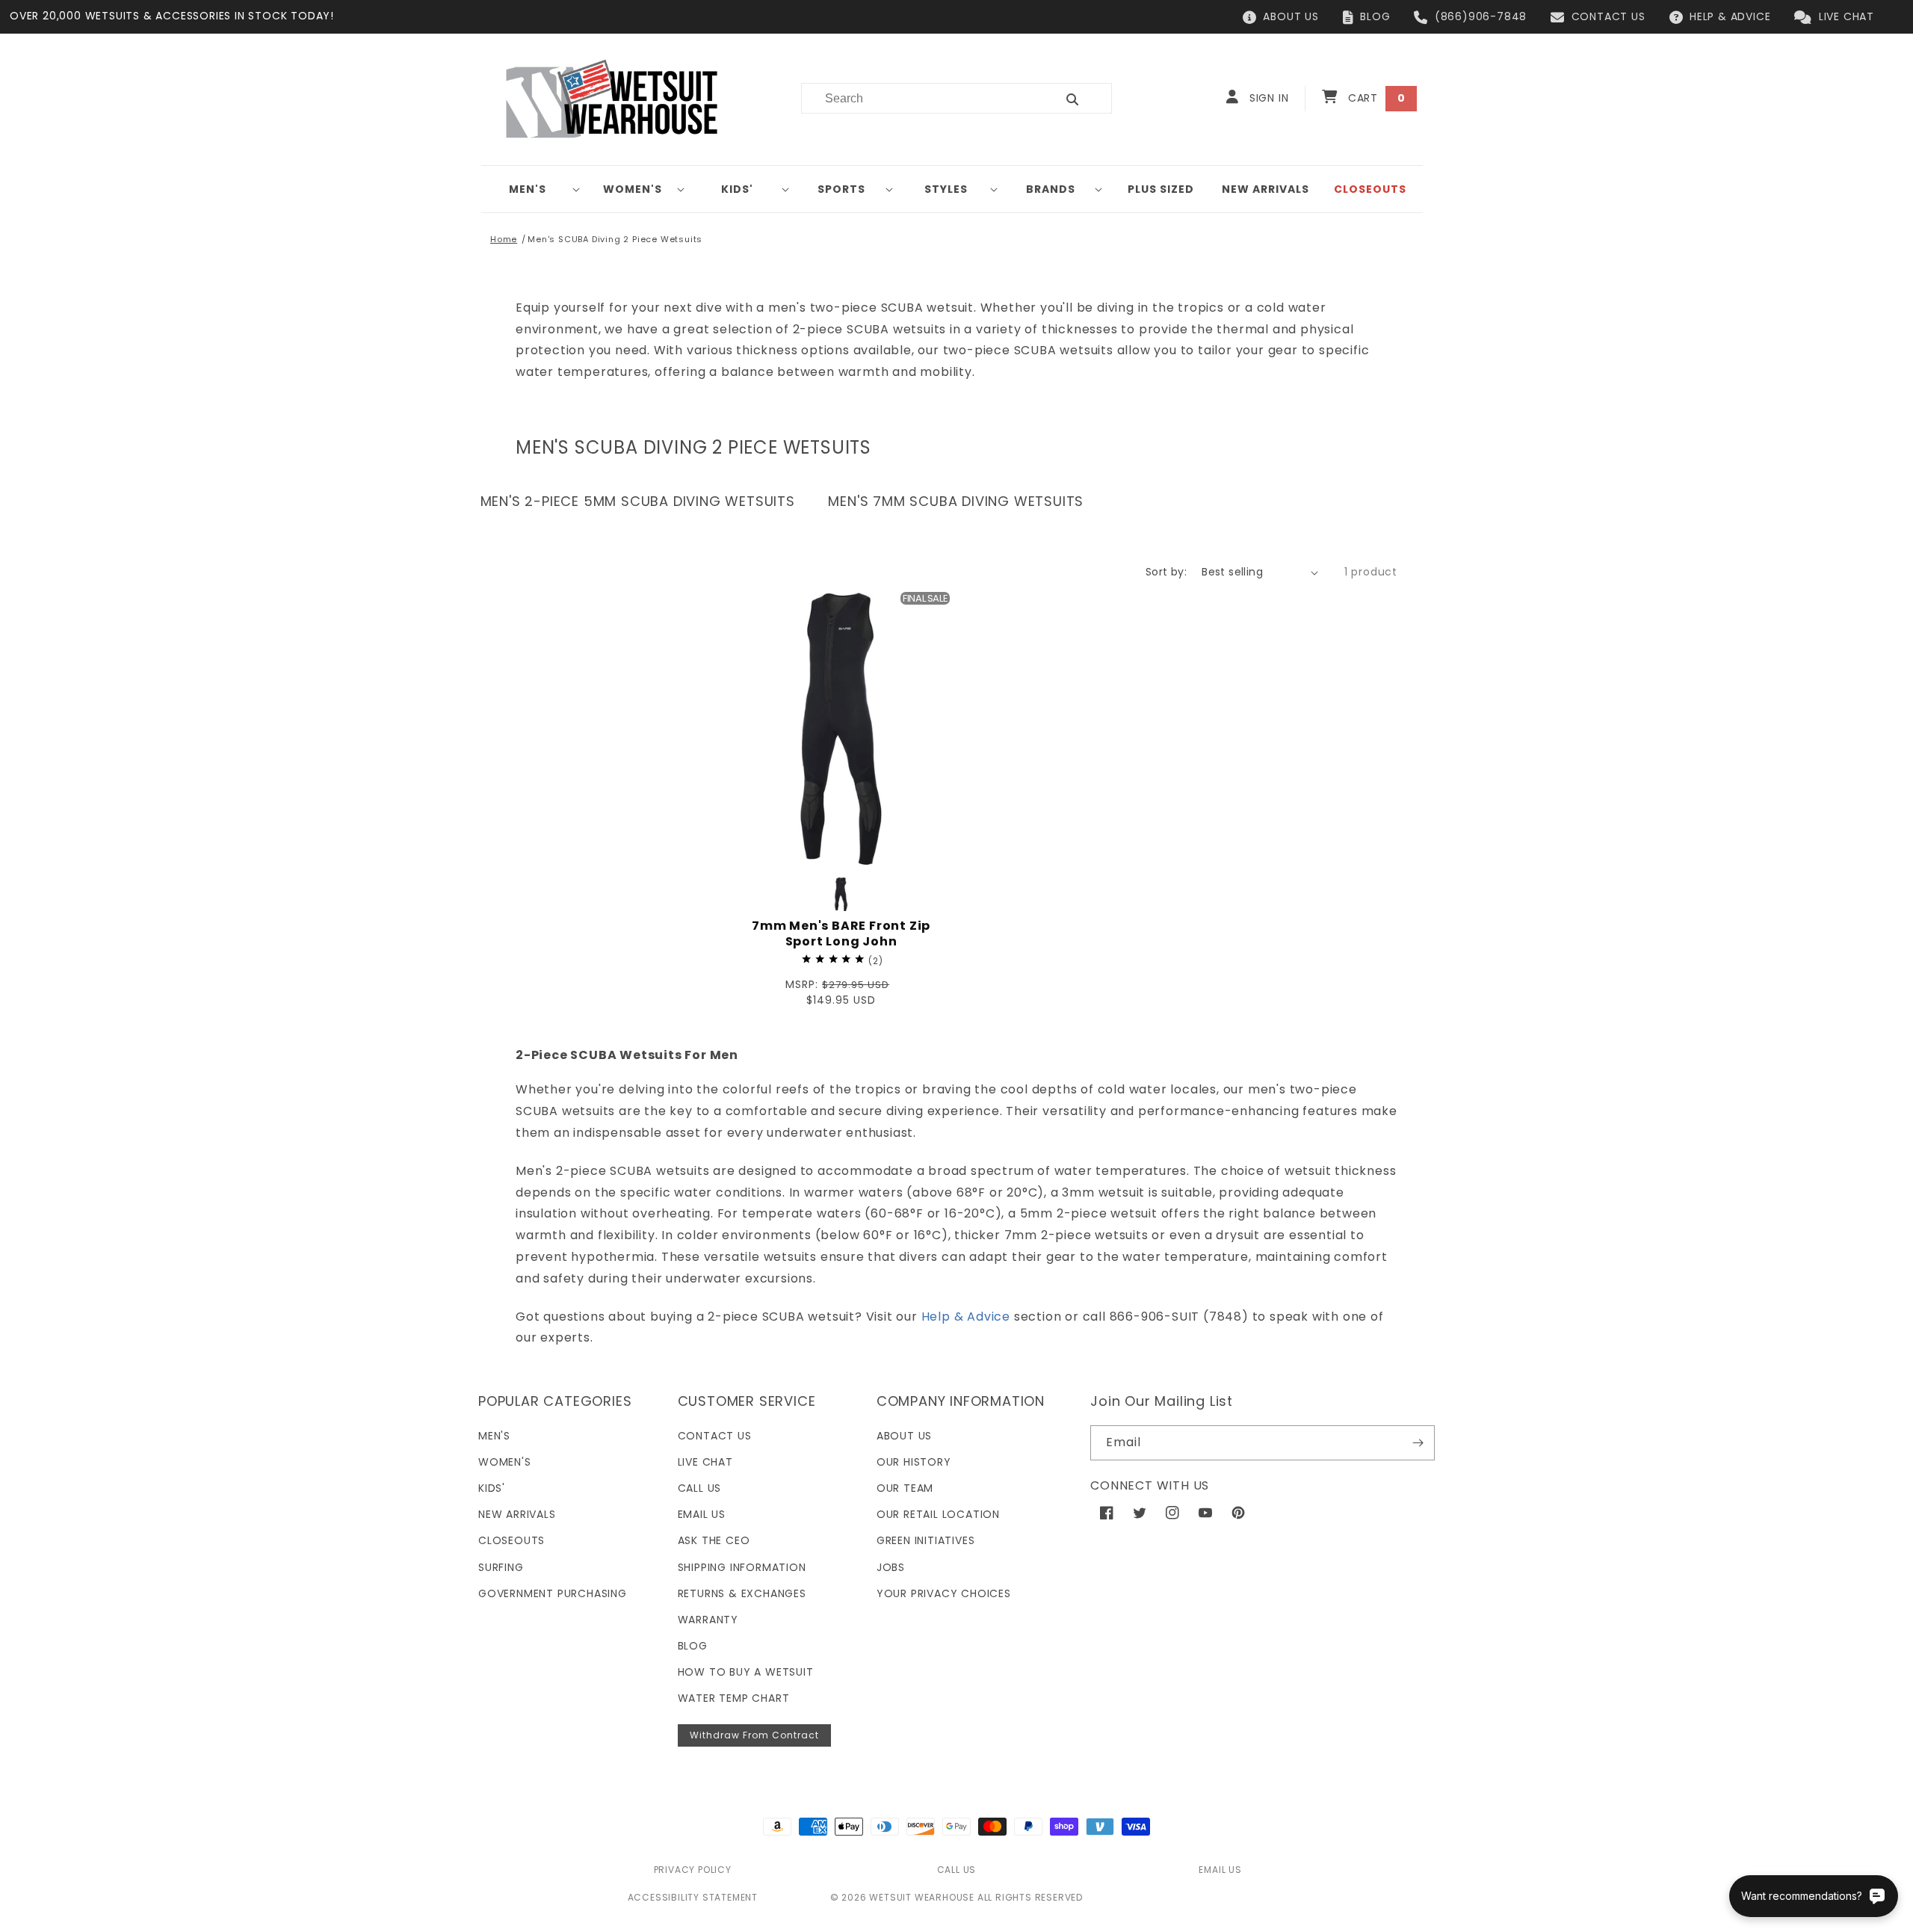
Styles (946, 189)
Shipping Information (742, 1567)
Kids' (737, 189)
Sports (841, 189)
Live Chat (705, 1462)
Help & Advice (966, 1317)
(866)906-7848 (1481, 16)
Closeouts (512, 1540)
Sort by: (1166, 572)
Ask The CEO (714, 1540)
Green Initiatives (926, 1540)
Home (504, 239)
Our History (914, 1462)
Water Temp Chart (734, 1698)
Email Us (702, 1514)
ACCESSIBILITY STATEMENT (693, 1897)
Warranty (708, 1620)
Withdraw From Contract (754, 1735)
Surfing (501, 1567)
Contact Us (715, 1436)
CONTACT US (1608, 16)
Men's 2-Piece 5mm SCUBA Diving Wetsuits (638, 501)
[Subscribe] (1418, 1443)
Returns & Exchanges (742, 1593)
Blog (693, 1646)
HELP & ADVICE (1730, 16)
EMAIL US (1220, 1870)
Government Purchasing (553, 1593)
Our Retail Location (938, 1514)
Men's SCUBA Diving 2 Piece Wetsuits (615, 239)
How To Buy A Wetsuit (746, 1672)
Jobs (891, 1567)
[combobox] (920, 98)
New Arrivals (517, 1514)
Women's (633, 189)
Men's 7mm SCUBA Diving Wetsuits (956, 501)
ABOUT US (1291, 16)
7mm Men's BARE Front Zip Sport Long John (841, 934)
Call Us (700, 1488)
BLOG (1375, 16)
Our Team (905, 1488)
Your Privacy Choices (944, 1593)
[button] (534, 189)
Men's (528, 189)
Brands (1051, 189)
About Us (904, 1436)
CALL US (957, 1870)
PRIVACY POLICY (693, 1870)
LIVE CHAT (1846, 16)
